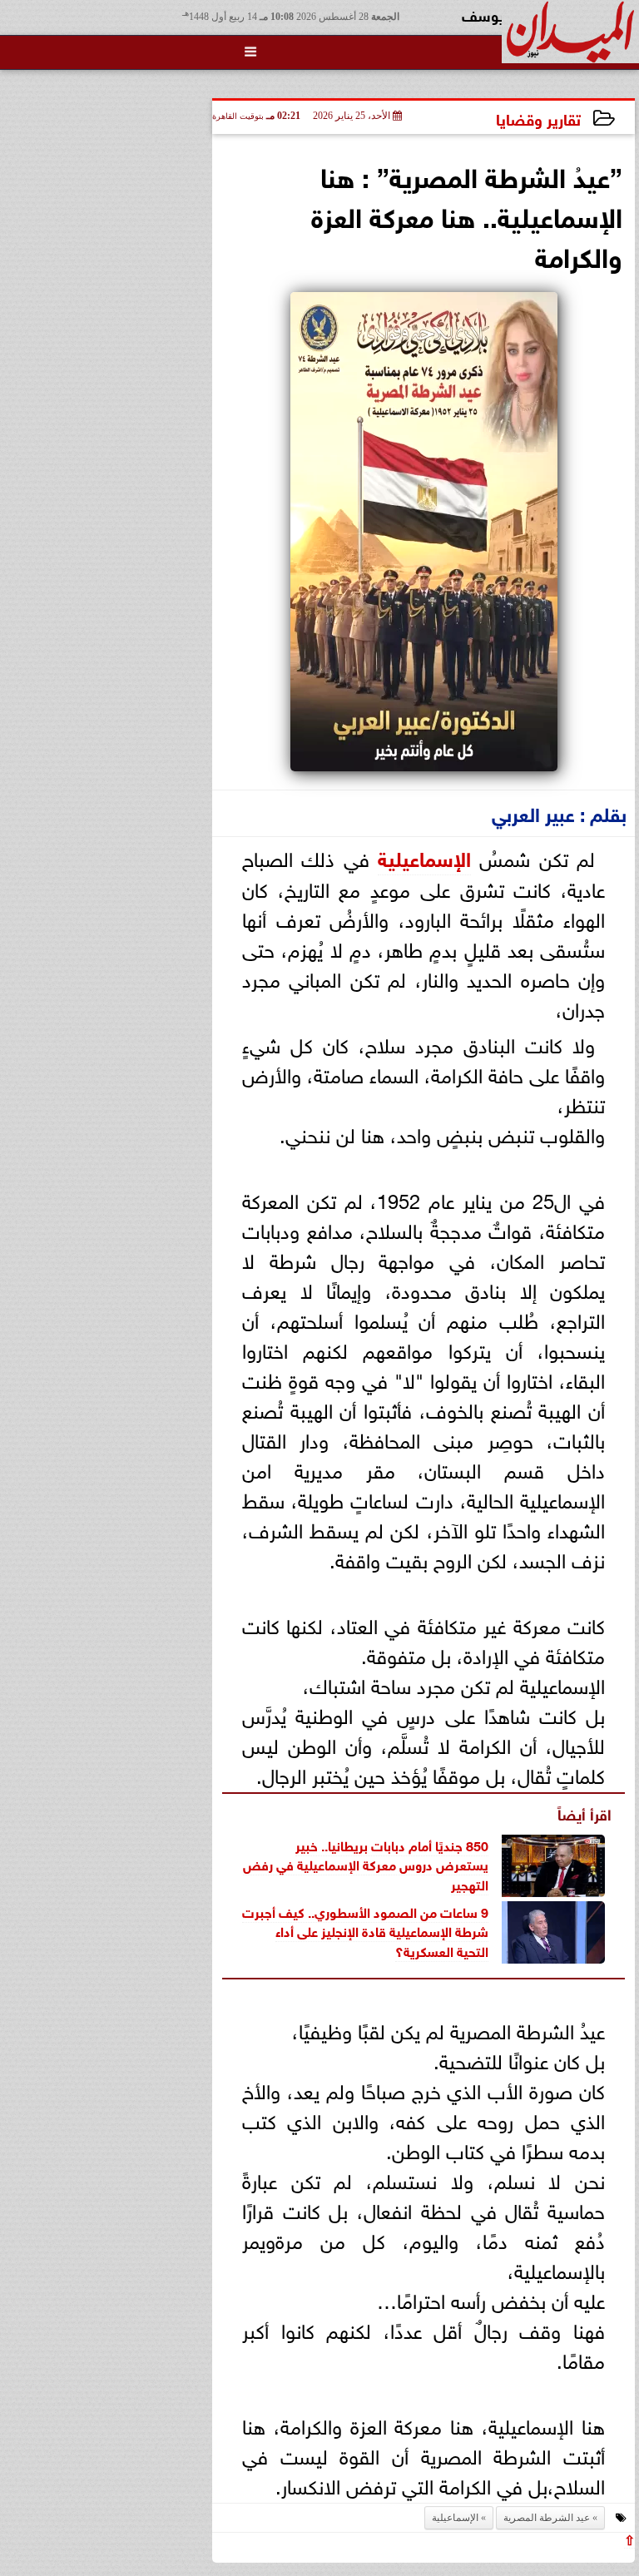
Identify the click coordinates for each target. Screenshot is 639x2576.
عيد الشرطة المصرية (547, 2518)
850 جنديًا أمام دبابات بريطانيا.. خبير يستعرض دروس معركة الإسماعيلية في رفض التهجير (366, 1864)
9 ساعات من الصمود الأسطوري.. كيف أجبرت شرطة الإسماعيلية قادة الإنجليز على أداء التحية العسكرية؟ (365, 1930)
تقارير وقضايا (538, 118)
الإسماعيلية (424, 857)
